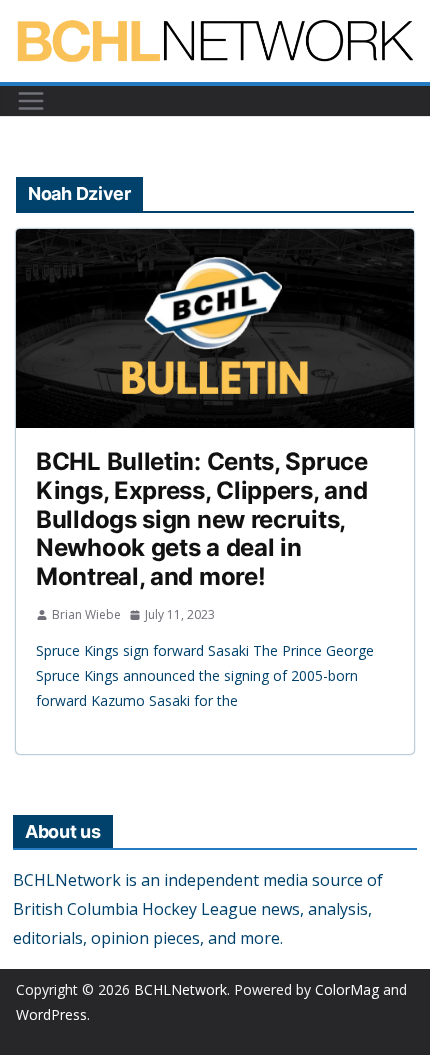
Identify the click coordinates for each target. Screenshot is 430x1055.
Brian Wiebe (86, 614)
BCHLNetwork (180, 989)
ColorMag (347, 989)
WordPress (51, 1014)
